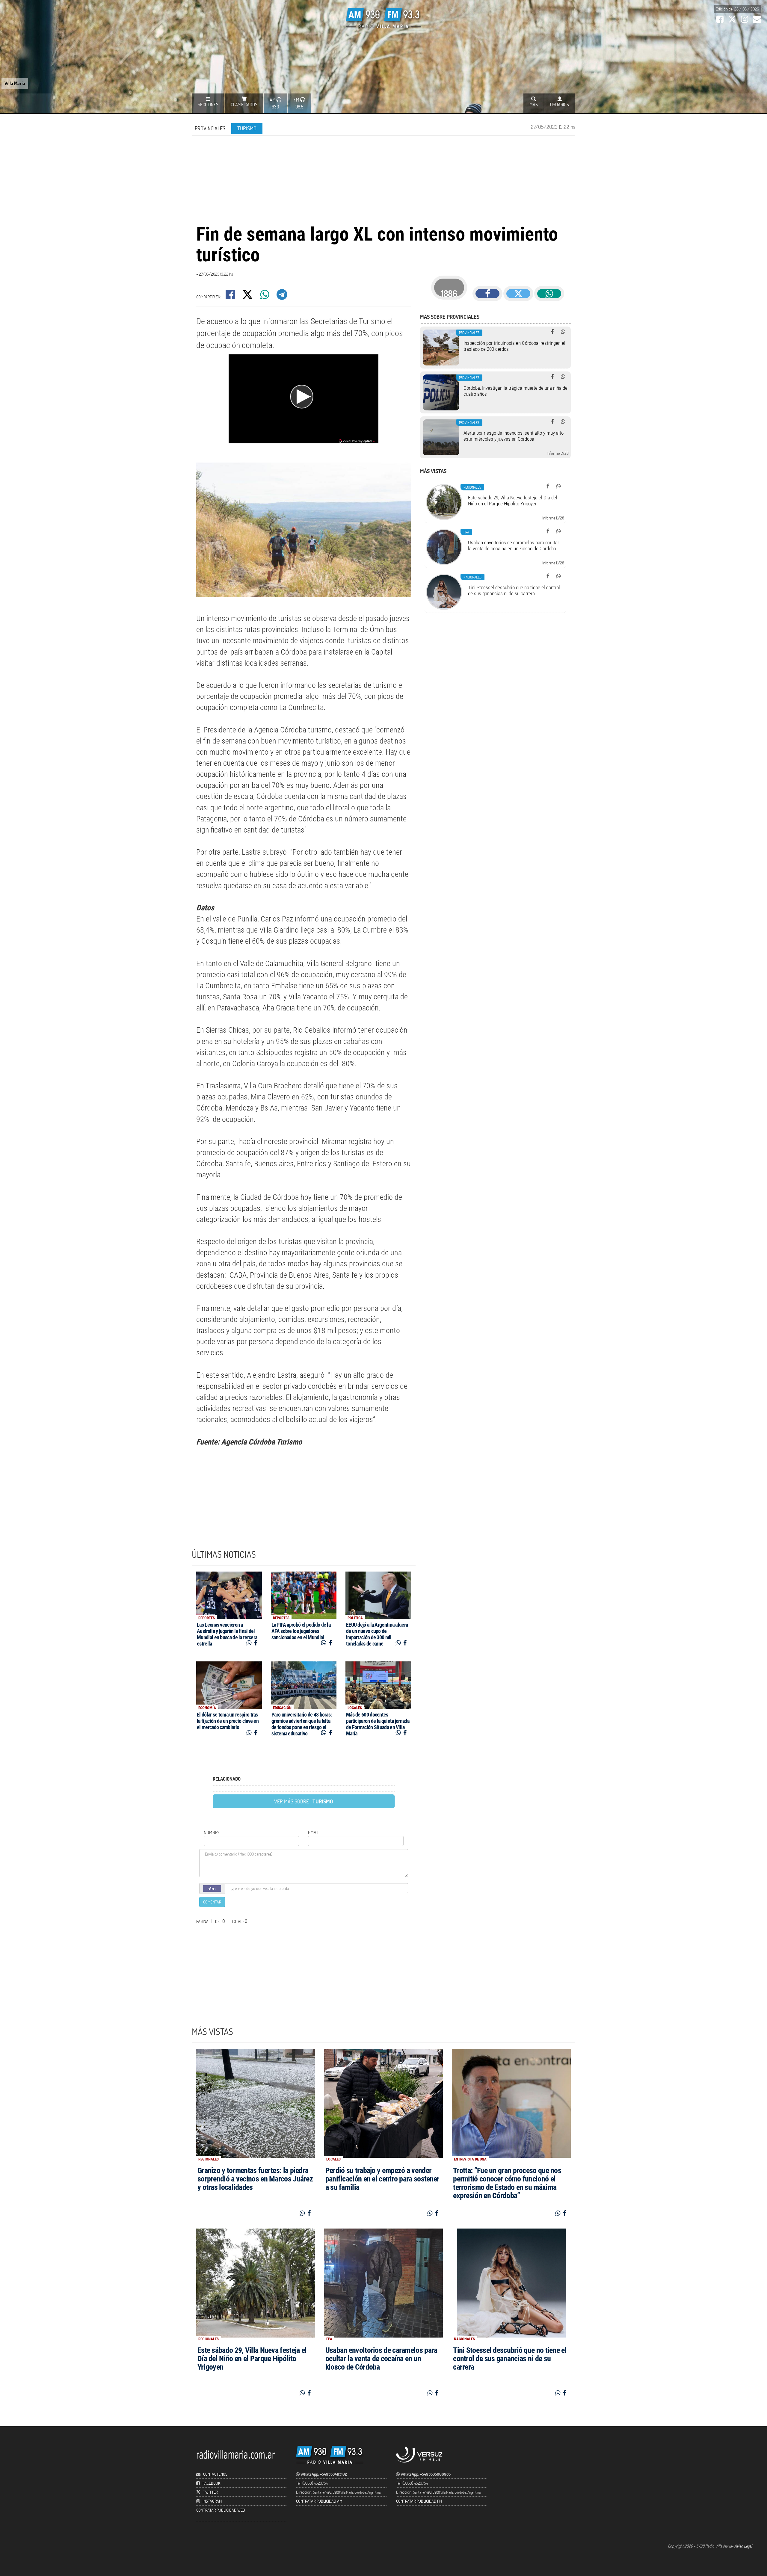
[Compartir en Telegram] (282, 296)
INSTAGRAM (212, 2501)
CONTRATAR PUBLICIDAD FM (419, 2501)
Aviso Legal (743, 2546)
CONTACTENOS (215, 2474)
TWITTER (210, 2492)
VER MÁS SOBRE (304, 1801)
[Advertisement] (383, 179)
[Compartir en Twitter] (248, 296)
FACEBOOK (211, 2483)
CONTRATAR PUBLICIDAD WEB (221, 2510)
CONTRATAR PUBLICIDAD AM (319, 2501)
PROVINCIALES (210, 128)
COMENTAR (212, 1902)
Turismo (247, 128)
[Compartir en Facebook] (231, 296)
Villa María (15, 83)
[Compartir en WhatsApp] (265, 296)
